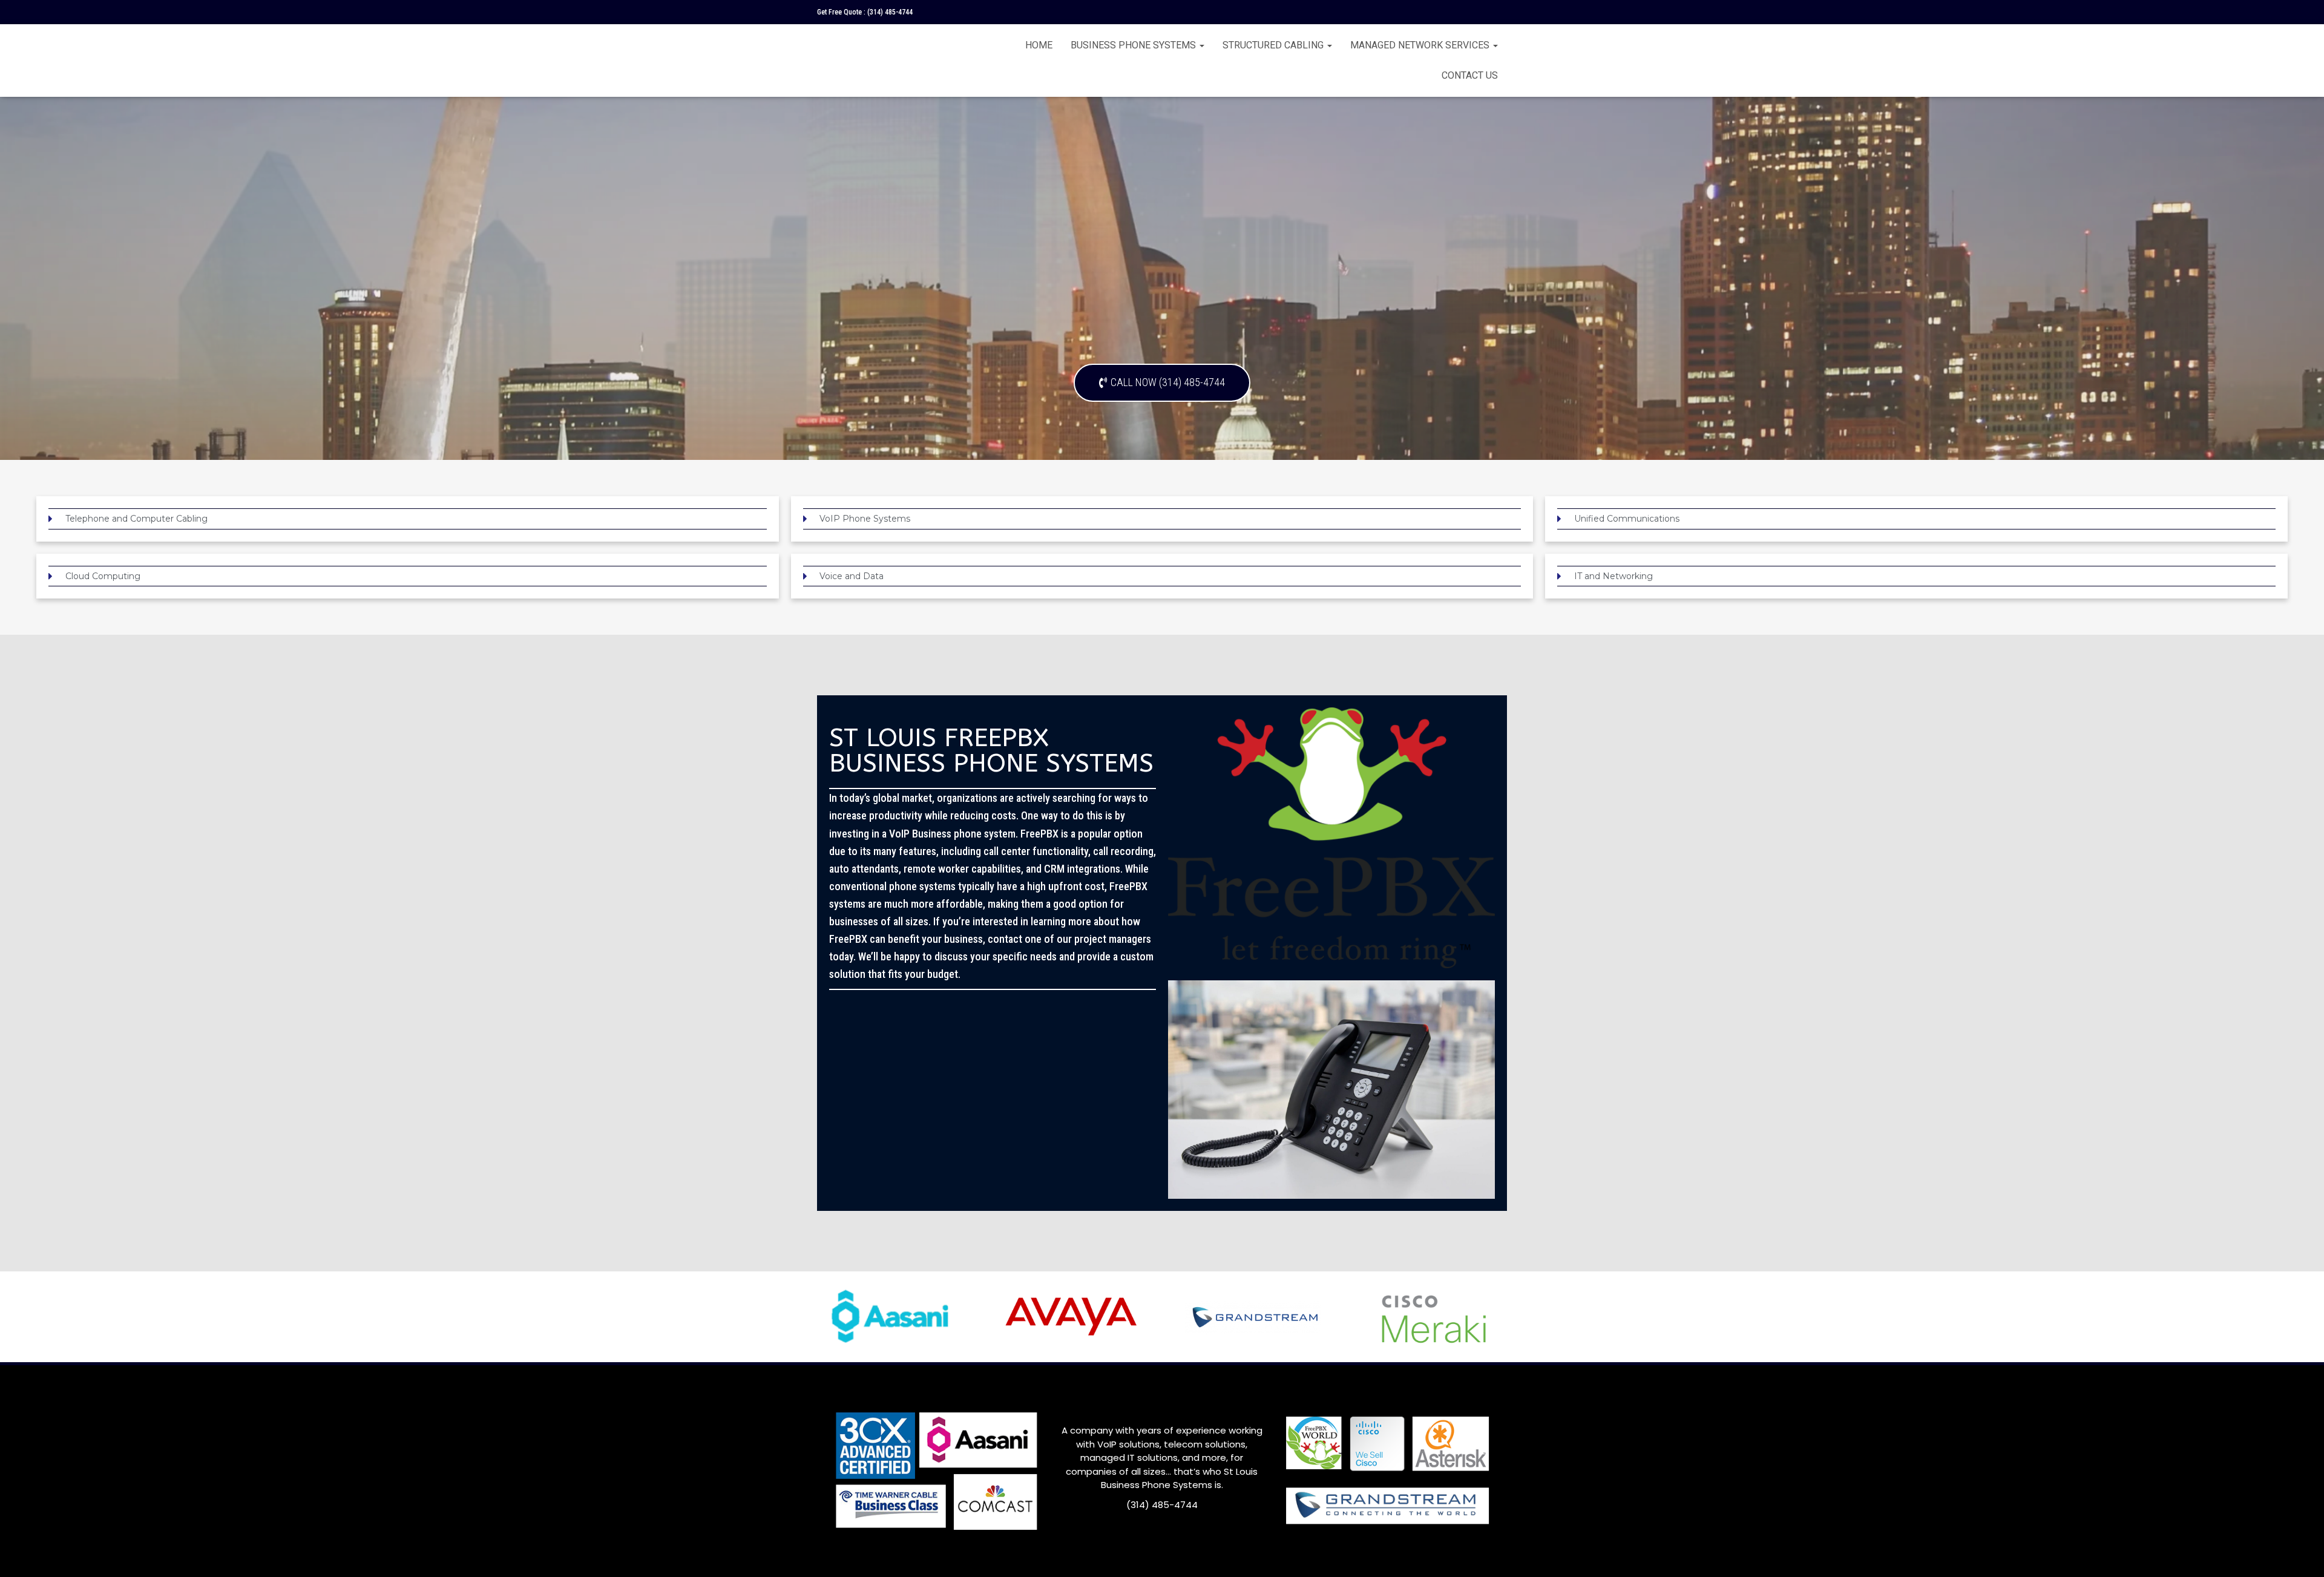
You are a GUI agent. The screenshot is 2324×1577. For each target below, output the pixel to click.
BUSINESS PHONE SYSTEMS (1134, 45)
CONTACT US (1470, 75)
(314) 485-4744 (890, 12)
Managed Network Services (1421, 45)
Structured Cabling (1274, 45)
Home (1039, 45)
